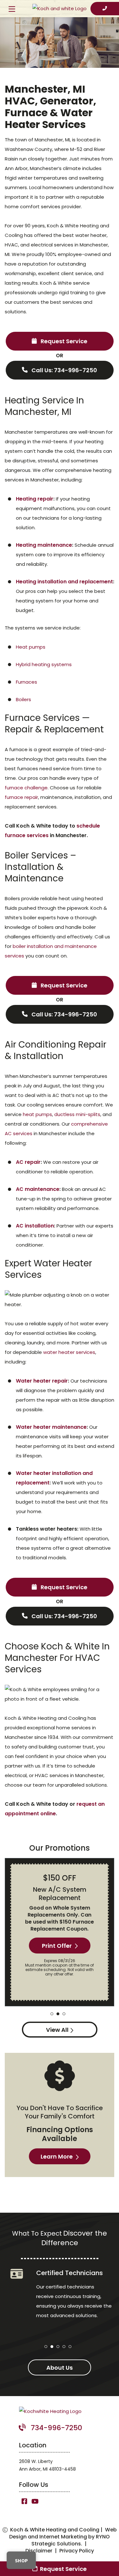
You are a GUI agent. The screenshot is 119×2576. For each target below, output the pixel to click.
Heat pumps (31, 647)
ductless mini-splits (77, 1114)
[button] (52, 2014)
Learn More (57, 2156)
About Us (60, 2368)
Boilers (23, 699)
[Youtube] (35, 2502)
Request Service (63, 341)
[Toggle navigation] (12, 10)
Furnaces (26, 682)
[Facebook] (25, 2502)
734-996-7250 (56, 2428)
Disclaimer (39, 2551)
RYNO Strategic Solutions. (71, 2540)
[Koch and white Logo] (60, 8)
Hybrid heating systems (44, 664)
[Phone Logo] (105, 9)
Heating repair (35, 499)
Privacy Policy (77, 2551)
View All (57, 2030)
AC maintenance (38, 1189)
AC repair (28, 1162)
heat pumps (37, 1114)
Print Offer (57, 1946)
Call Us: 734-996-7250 (64, 370)
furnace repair (21, 797)
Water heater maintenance (51, 1427)
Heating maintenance (44, 545)
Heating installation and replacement (64, 582)
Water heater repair (42, 1381)
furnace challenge (26, 788)
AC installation (35, 1226)
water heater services (69, 1352)
